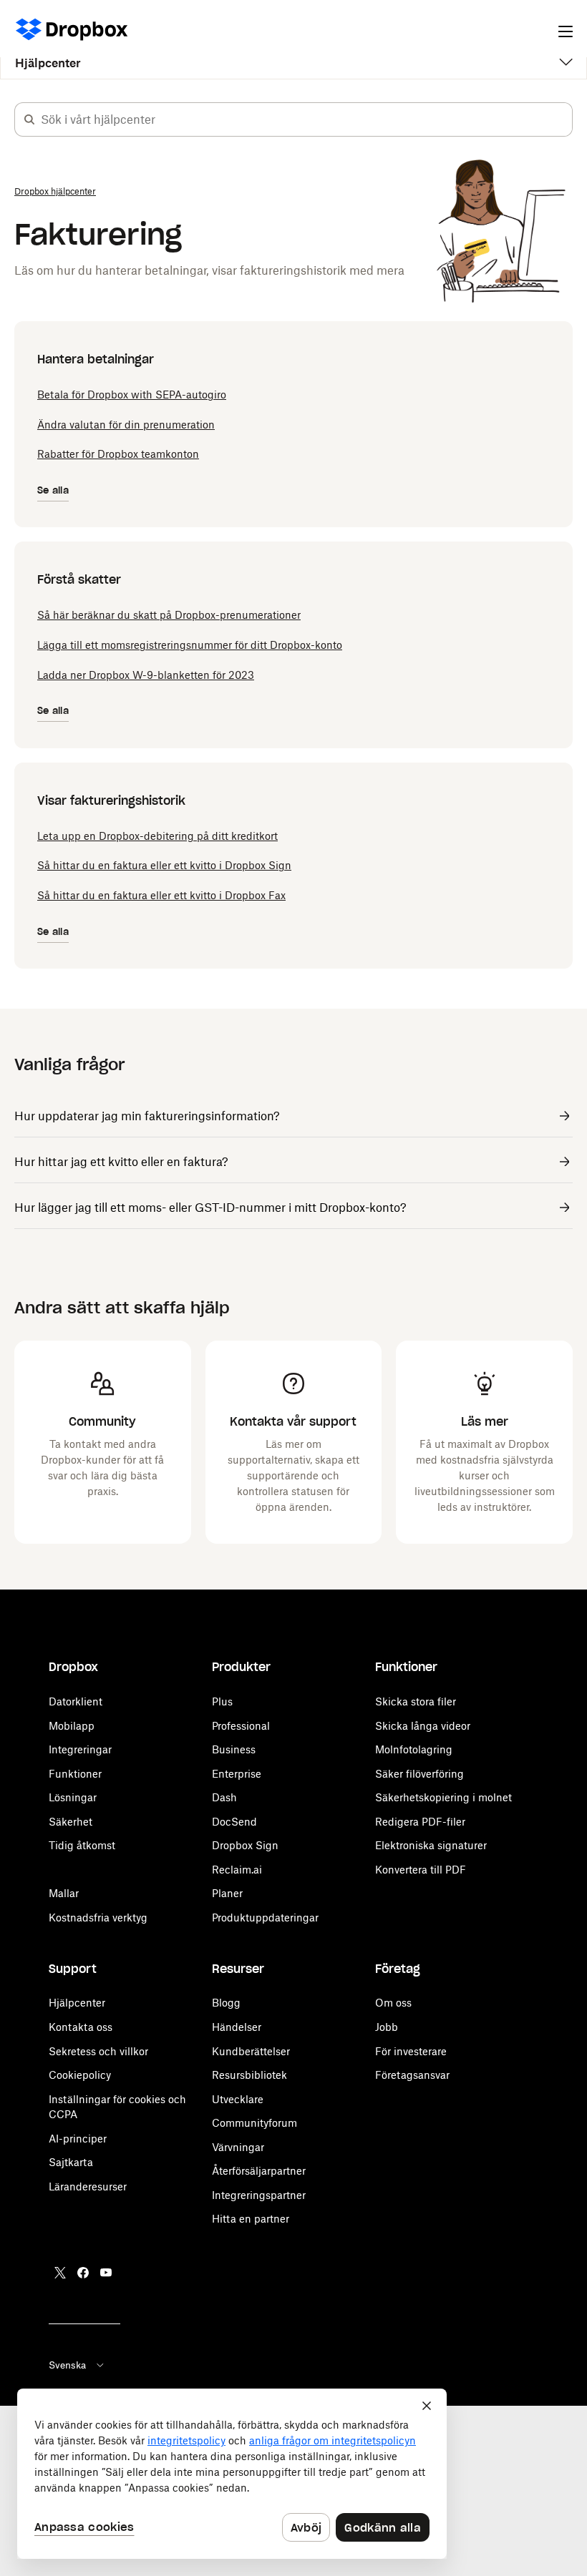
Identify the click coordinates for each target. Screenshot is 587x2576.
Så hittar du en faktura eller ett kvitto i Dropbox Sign (164, 865)
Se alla (53, 490)
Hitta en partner (251, 2219)
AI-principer (78, 2139)
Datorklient (76, 1701)
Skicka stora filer (416, 1701)
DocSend (234, 1822)
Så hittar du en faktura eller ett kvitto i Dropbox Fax (161, 895)
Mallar (64, 1893)
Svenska (67, 2365)
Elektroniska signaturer (431, 1845)
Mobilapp (72, 1726)
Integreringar (80, 1749)
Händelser (237, 2027)
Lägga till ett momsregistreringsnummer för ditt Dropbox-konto (190, 645)
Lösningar (73, 1797)
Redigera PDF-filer (420, 1822)
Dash (224, 1797)
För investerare (411, 2051)
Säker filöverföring (419, 1774)
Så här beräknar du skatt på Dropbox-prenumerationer (169, 615)
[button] (29, 119)
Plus (222, 1701)
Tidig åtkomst (82, 1845)
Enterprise (237, 1774)
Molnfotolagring (414, 1749)
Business (234, 1749)
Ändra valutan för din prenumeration (126, 425)
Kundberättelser (251, 2051)
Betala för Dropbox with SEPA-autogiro (132, 395)
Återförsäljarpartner (259, 2171)
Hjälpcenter (48, 63)
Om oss (393, 2003)
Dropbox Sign (245, 1845)
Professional (241, 1726)
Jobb (387, 2027)
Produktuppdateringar (265, 1918)
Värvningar (238, 2147)
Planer (227, 1893)
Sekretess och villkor (98, 2051)
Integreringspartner (259, 2195)
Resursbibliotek (249, 2075)
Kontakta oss (81, 2027)
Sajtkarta (71, 2162)
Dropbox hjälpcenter (55, 191)
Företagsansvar (412, 2075)
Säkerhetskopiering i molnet (443, 1797)
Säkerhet (71, 1822)
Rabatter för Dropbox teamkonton (118, 454)
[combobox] (306, 119)
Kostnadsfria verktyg (98, 1918)
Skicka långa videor (423, 1726)
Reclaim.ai (237, 1870)
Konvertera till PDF (421, 1870)
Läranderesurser (88, 2186)
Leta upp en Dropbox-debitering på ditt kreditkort (157, 836)
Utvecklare (238, 2099)
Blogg (226, 2003)
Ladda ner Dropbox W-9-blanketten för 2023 (146, 675)
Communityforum (254, 2123)
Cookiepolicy (80, 2075)
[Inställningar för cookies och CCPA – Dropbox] (232, 2474)
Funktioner (75, 1774)
